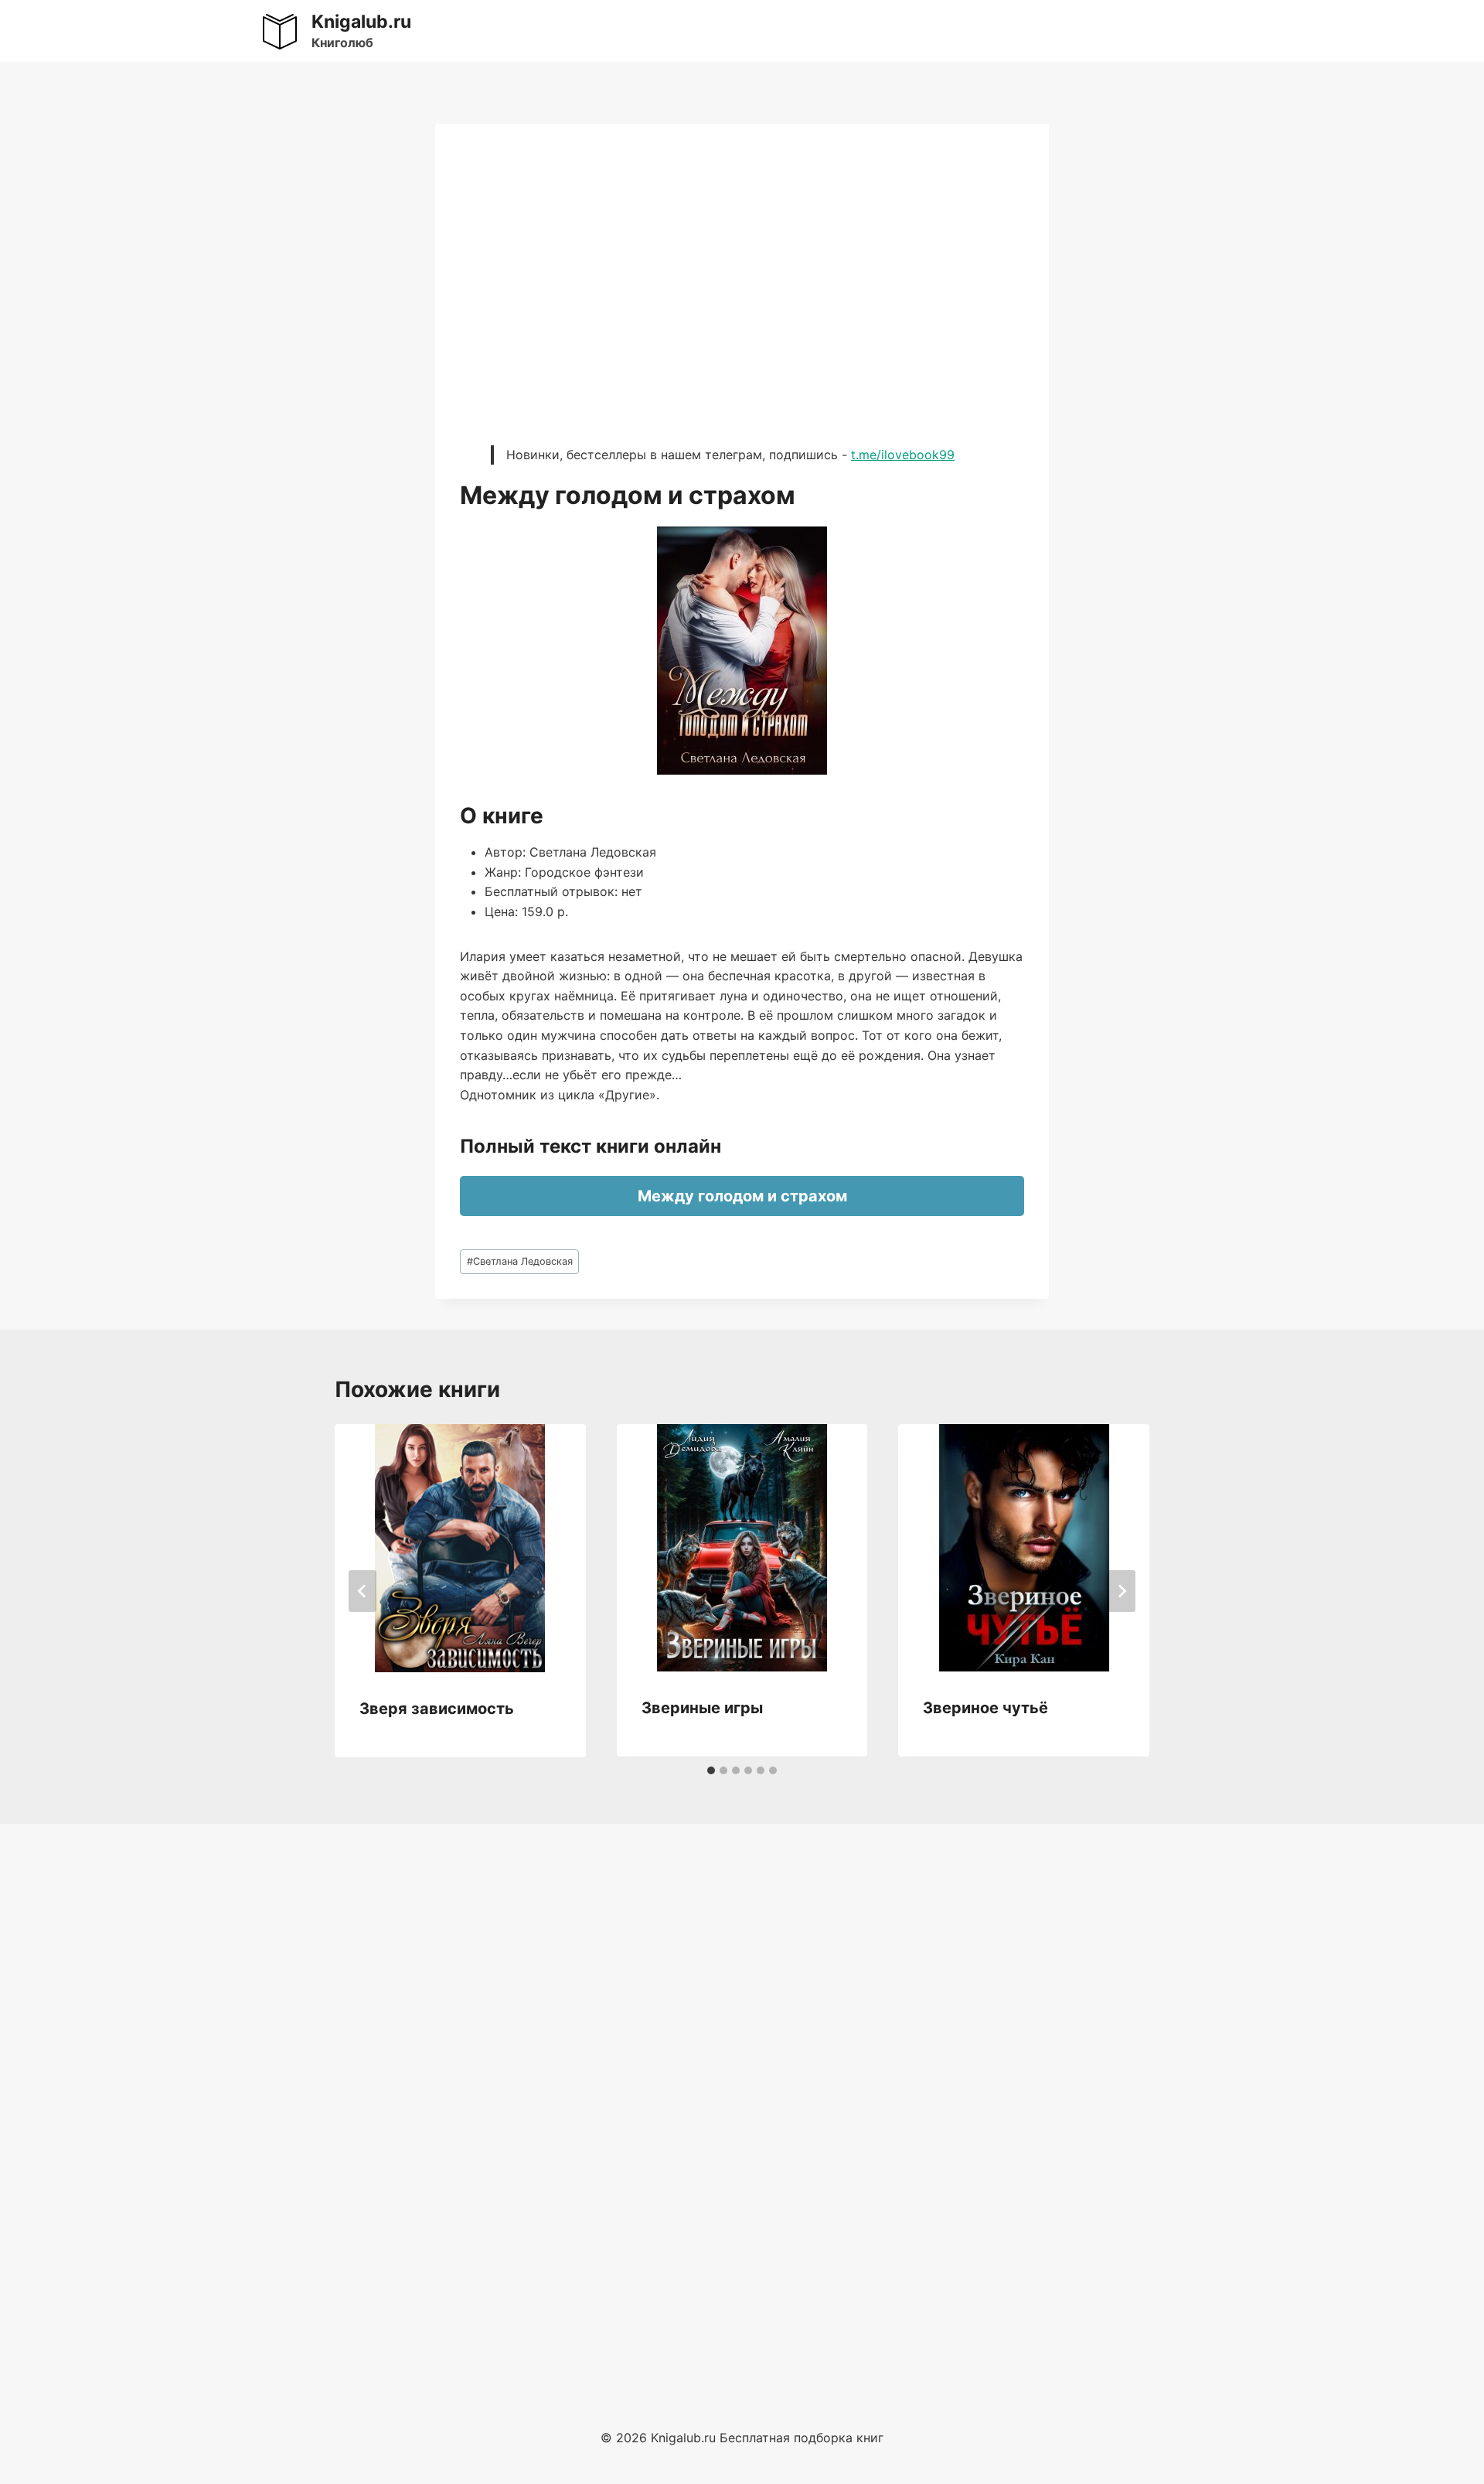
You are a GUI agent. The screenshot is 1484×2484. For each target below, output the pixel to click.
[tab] (711, 1770)
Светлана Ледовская (520, 1261)
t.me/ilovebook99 (903, 455)
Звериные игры (702, 1708)
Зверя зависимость (437, 1709)
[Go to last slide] (362, 1591)
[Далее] (1122, 1591)
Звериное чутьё (985, 1708)
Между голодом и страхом (742, 1196)
